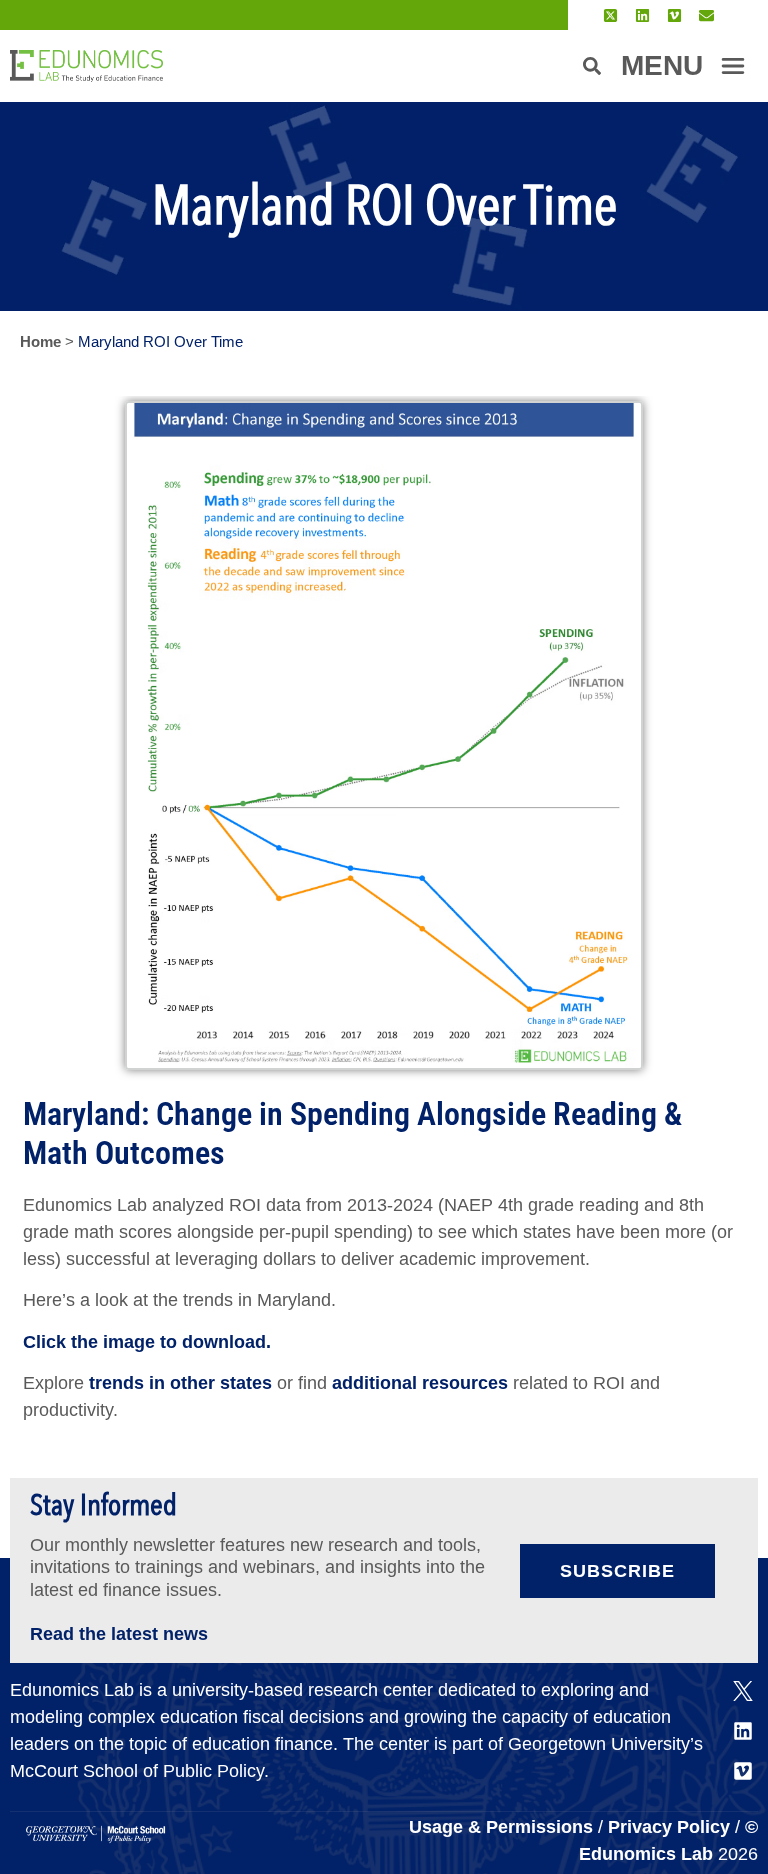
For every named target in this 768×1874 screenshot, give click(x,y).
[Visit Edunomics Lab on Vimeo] (674, 15)
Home (40, 341)
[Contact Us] (706, 15)
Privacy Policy (669, 1827)
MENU (662, 65)
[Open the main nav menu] (733, 66)
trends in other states (178, 1383)
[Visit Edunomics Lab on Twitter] (610, 15)
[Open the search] (592, 66)
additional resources (420, 1383)
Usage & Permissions (503, 1827)
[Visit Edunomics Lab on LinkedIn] (642, 15)
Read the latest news (119, 1634)
